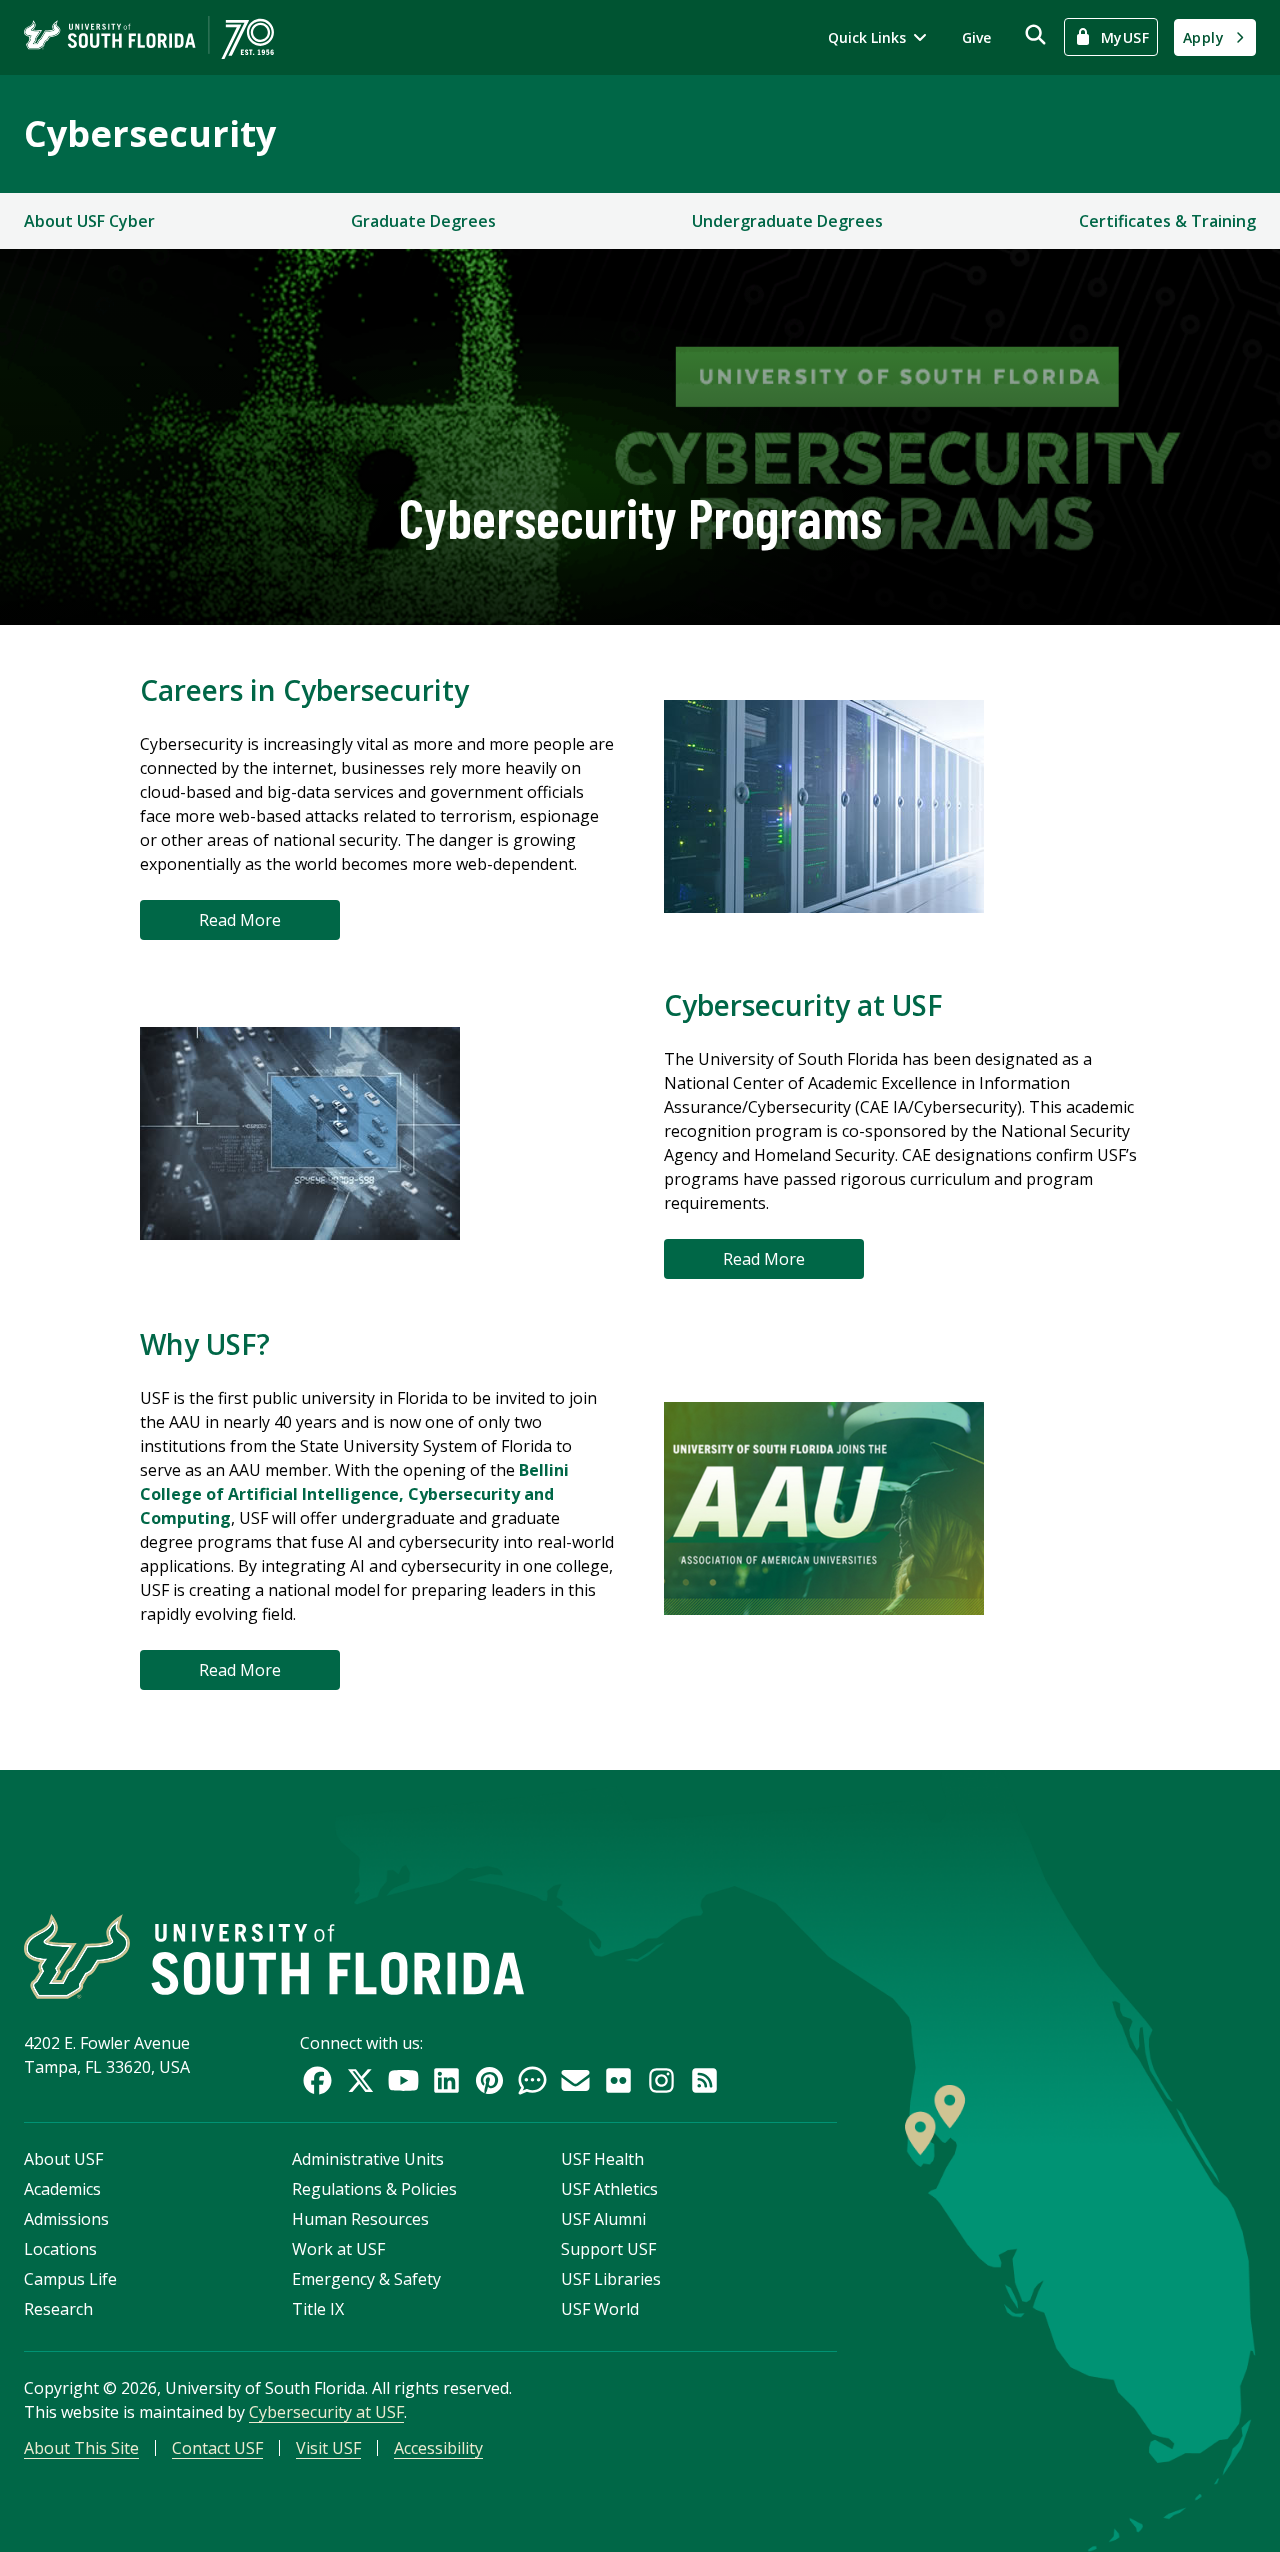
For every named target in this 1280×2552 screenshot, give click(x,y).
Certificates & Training (1167, 221)
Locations (60, 2249)
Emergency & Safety (366, 2279)
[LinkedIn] (446, 2080)
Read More (240, 920)
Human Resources (360, 2219)
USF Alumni (603, 2219)
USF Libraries (611, 2279)
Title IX (318, 2309)
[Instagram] (661, 2080)
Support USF (608, 2249)
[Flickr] (618, 2080)
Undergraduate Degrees (787, 221)
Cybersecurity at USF (326, 2412)
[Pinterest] (489, 2080)
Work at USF (338, 2249)
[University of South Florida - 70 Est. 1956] (149, 37)
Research (58, 2309)
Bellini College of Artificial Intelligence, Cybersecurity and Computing (354, 1494)
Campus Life (70, 2279)
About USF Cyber (89, 221)
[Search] (1035, 34)
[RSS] (704, 2080)
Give (976, 37)
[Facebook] (317, 2080)
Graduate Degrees (423, 221)
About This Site (81, 2448)
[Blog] (532, 2080)
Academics (62, 2189)
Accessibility (438, 2448)
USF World (600, 2309)
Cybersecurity (150, 133)
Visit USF (328, 2448)
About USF (63, 2159)
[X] (360, 2080)
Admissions (66, 2219)
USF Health (602, 2159)
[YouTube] (403, 2080)
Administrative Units (368, 2159)
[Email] (575, 2080)
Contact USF (217, 2448)
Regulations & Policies (374, 2189)
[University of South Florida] (274, 1956)
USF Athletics (609, 2189)
